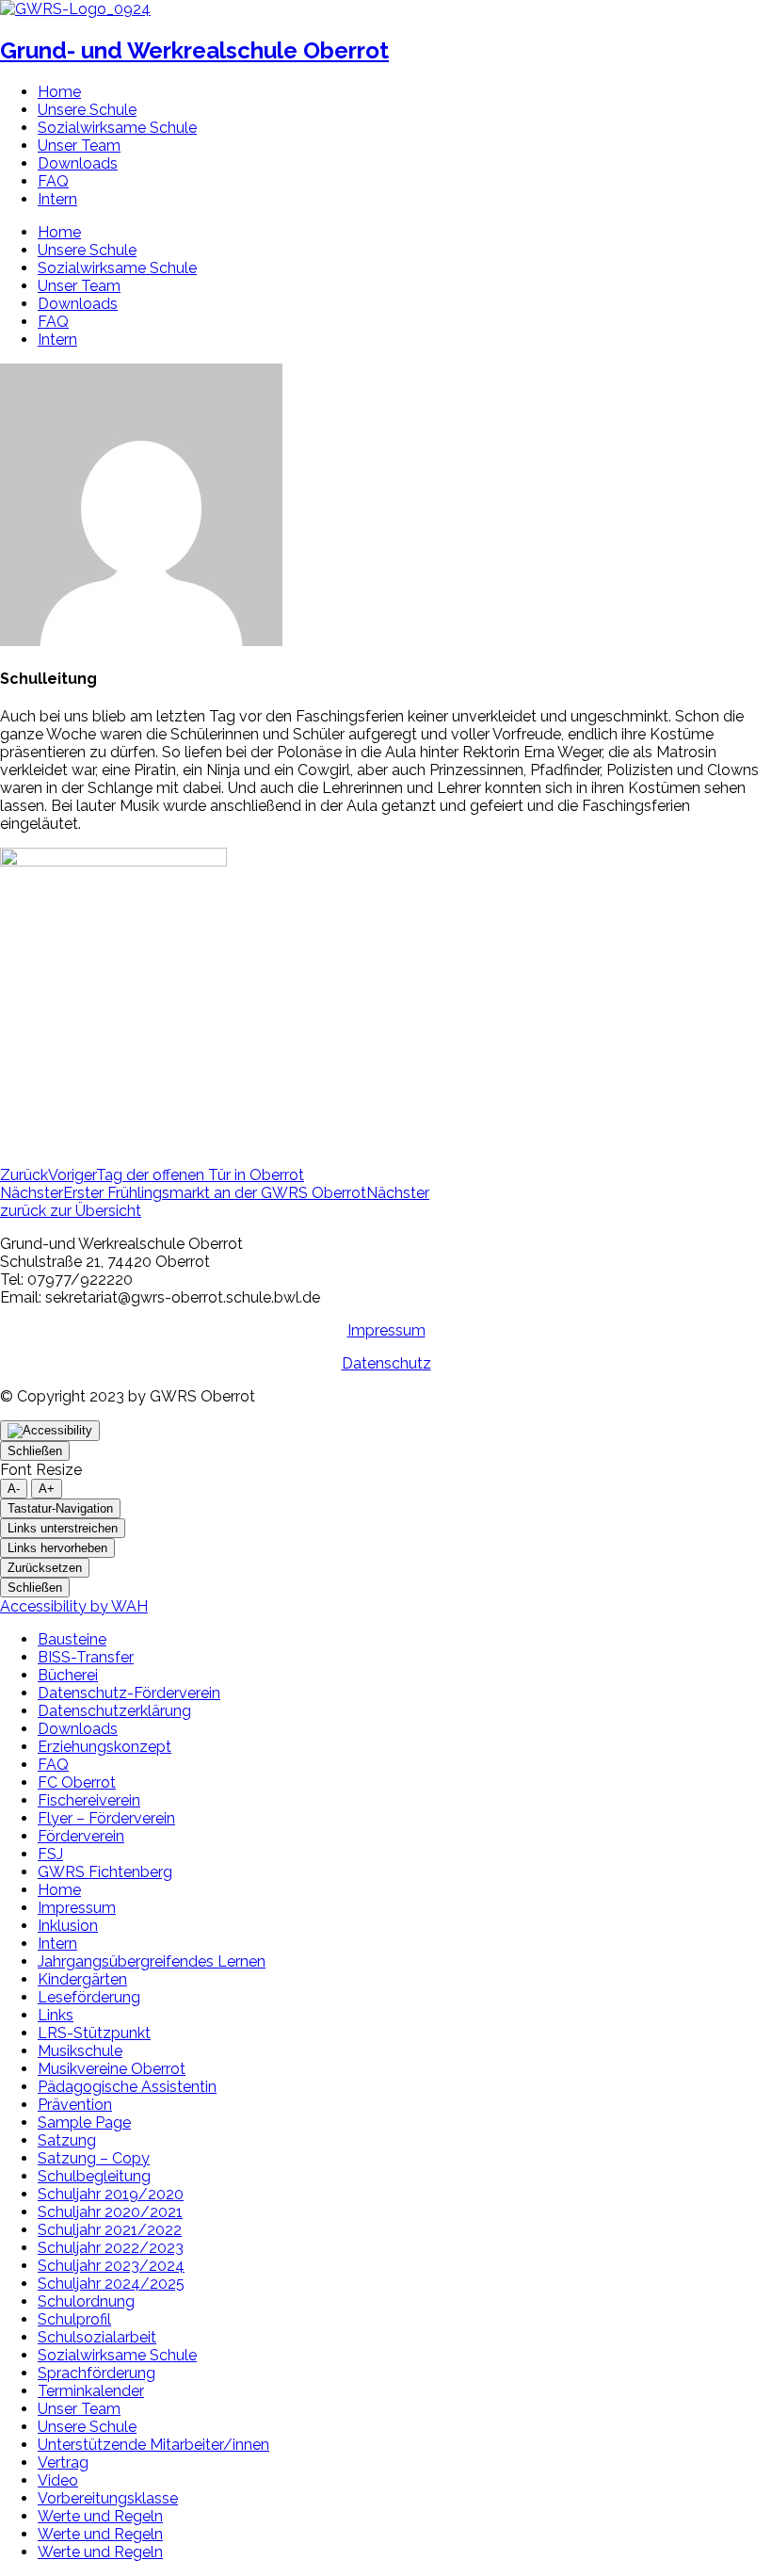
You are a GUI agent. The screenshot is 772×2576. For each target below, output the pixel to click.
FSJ (50, 1854)
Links (56, 2015)
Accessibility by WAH (74, 1606)
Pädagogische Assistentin (127, 2087)
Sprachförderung (96, 2373)
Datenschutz (386, 1363)
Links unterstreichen (63, 1528)
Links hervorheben (57, 1548)
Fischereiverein (89, 1800)
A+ (47, 1489)
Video (58, 2480)
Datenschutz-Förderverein (129, 1693)
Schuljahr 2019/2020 (111, 2194)
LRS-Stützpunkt (94, 2033)
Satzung (67, 2140)
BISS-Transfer (86, 1657)
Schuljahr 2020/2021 (110, 2212)
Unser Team (79, 146)
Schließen (35, 1451)
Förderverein (81, 1836)
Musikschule (80, 2051)
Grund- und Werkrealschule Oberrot (194, 50)
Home (59, 92)
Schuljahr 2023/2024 (111, 2266)
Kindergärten (82, 1979)
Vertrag (63, 2463)
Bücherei (68, 1675)
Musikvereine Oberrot (112, 2069)
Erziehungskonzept (105, 1747)
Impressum (386, 1330)
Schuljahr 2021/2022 (110, 2230)
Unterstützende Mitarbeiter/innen (153, 2445)
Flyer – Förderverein (106, 1818)
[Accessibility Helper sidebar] (50, 1431)
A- (14, 1489)
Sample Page (84, 2122)
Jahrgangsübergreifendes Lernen (152, 1961)
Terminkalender (91, 2391)
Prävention (75, 2105)
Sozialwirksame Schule (117, 128)
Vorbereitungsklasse (108, 2498)
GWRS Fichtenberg (105, 1872)
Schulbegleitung (94, 2176)
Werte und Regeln (100, 2516)
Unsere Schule (87, 110)
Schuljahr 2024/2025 (111, 2284)
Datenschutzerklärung (114, 1711)
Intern (57, 199)
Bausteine (72, 1639)
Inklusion (68, 1926)
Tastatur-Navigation (60, 1508)
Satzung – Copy (94, 2158)
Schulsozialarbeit (97, 2337)
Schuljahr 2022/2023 (111, 2248)
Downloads (78, 163)
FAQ (53, 181)
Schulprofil (74, 2319)
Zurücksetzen (45, 1568)
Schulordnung (86, 2301)
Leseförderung (89, 1997)
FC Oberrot (77, 1782)
